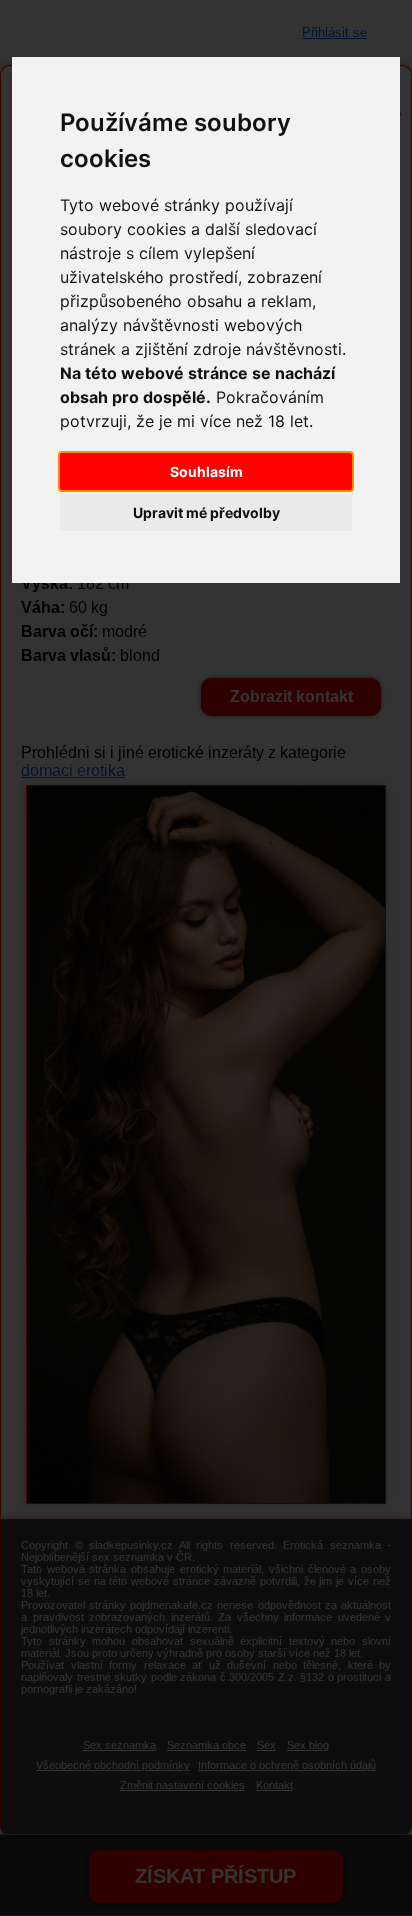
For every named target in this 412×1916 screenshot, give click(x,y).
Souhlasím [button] (206, 471)
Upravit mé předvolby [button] (206, 512)
